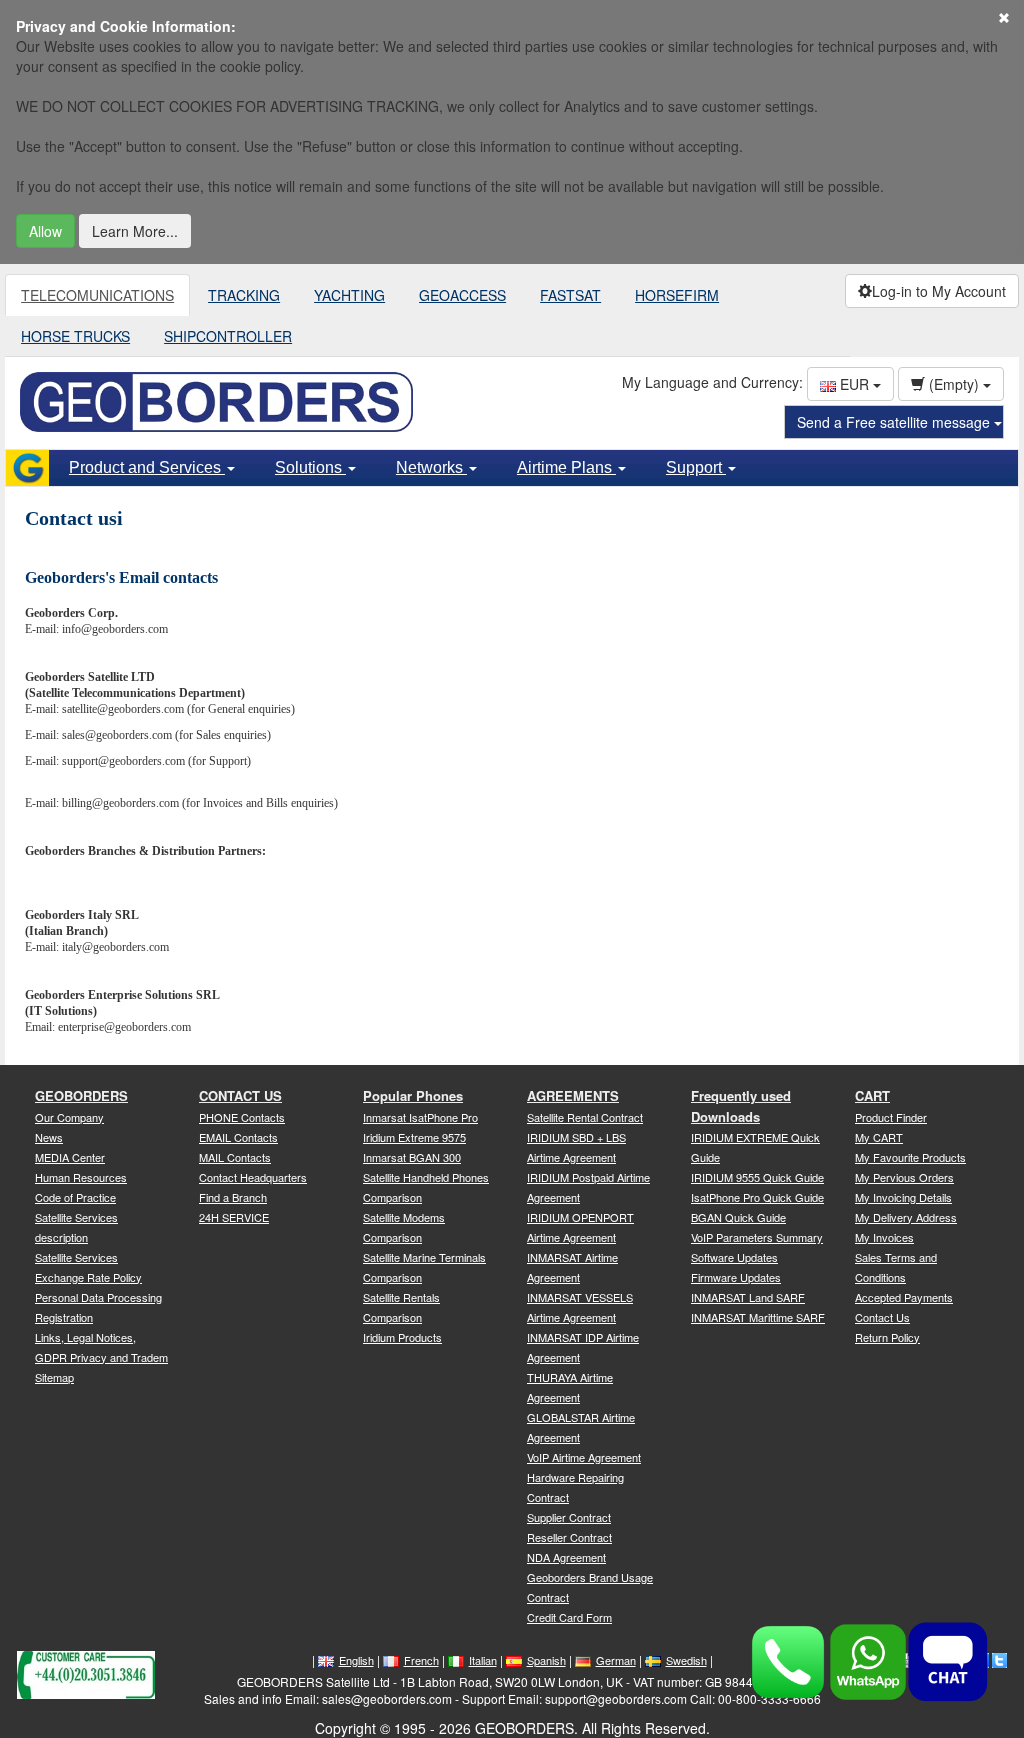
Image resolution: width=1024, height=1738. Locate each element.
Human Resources (81, 1177)
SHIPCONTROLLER (228, 336)
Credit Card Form (569, 1617)
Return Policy (887, 1337)
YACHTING (349, 295)
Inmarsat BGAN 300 (412, 1157)
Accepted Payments (904, 1297)
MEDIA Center (70, 1157)
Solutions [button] (310, 467)
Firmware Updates (736, 1277)
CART (872, 1095)
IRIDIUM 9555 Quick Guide (757, 1177)
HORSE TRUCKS (75, 336)
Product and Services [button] (147, 467)
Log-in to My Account (939, 291)
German (616, 1660)
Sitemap (54, 1377)
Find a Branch (233, 1197)
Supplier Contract (569, 1517)
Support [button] (696, 467)
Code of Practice (75, 1197)
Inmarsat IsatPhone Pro (420, 1117)
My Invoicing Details (903, 1197)
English (356, 1660)
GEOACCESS (462, 295)
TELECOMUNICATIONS (97, 295)
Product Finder (891, 1117)
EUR (854, 384)
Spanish (546, 1660)
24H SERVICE (234, 1217)
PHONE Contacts (242, 1117)
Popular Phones (413, 1095)
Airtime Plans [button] (566, 467)
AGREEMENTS (573, 1095)
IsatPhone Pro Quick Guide (757, 1197)
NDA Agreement (566, 1557)
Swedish (686, 1660)
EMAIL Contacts (238, 1137)
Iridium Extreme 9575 (414, 1137)
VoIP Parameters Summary (757, 1237)
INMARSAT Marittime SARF (758, 1317)
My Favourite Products (910, 1157)
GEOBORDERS (81, 1095)
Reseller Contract (569, 1537)
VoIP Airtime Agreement (584, 1457)
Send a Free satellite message (895, 422)
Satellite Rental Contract (585, 1117)
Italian (483, 1660)
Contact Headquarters (253, 1177)
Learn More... (135, 231)
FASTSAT (570, 295)
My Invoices (884, 1237)
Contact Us (882, 1317)
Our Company (69, 1117)
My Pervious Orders (904, 1177)
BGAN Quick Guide (738, 1217)
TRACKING (244, 295)
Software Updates (734, 1257)
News (49, 1137)
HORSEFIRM (677, 295)
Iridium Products (402, 1337)
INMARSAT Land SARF (748, 1297)
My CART (879, 1137)
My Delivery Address (906, 1217)
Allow (45, 231)
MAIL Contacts (235, 1157)
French (421, 1660)
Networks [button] (431, 467)
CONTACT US (240, 1095)
